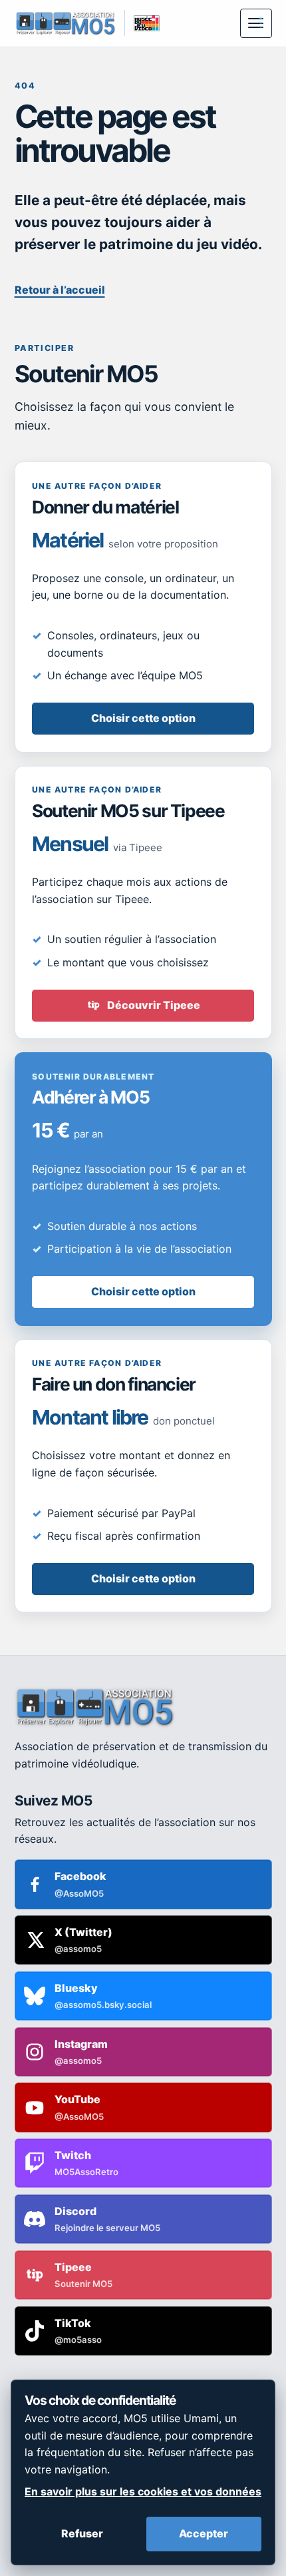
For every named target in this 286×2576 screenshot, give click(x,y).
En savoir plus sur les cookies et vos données (143, 2491)
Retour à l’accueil (60, 290)
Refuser (82, 2533)
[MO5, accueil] (66, 23)
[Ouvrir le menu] (256, 23)
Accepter (204, 2533)
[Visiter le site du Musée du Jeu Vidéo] (142, 23)
